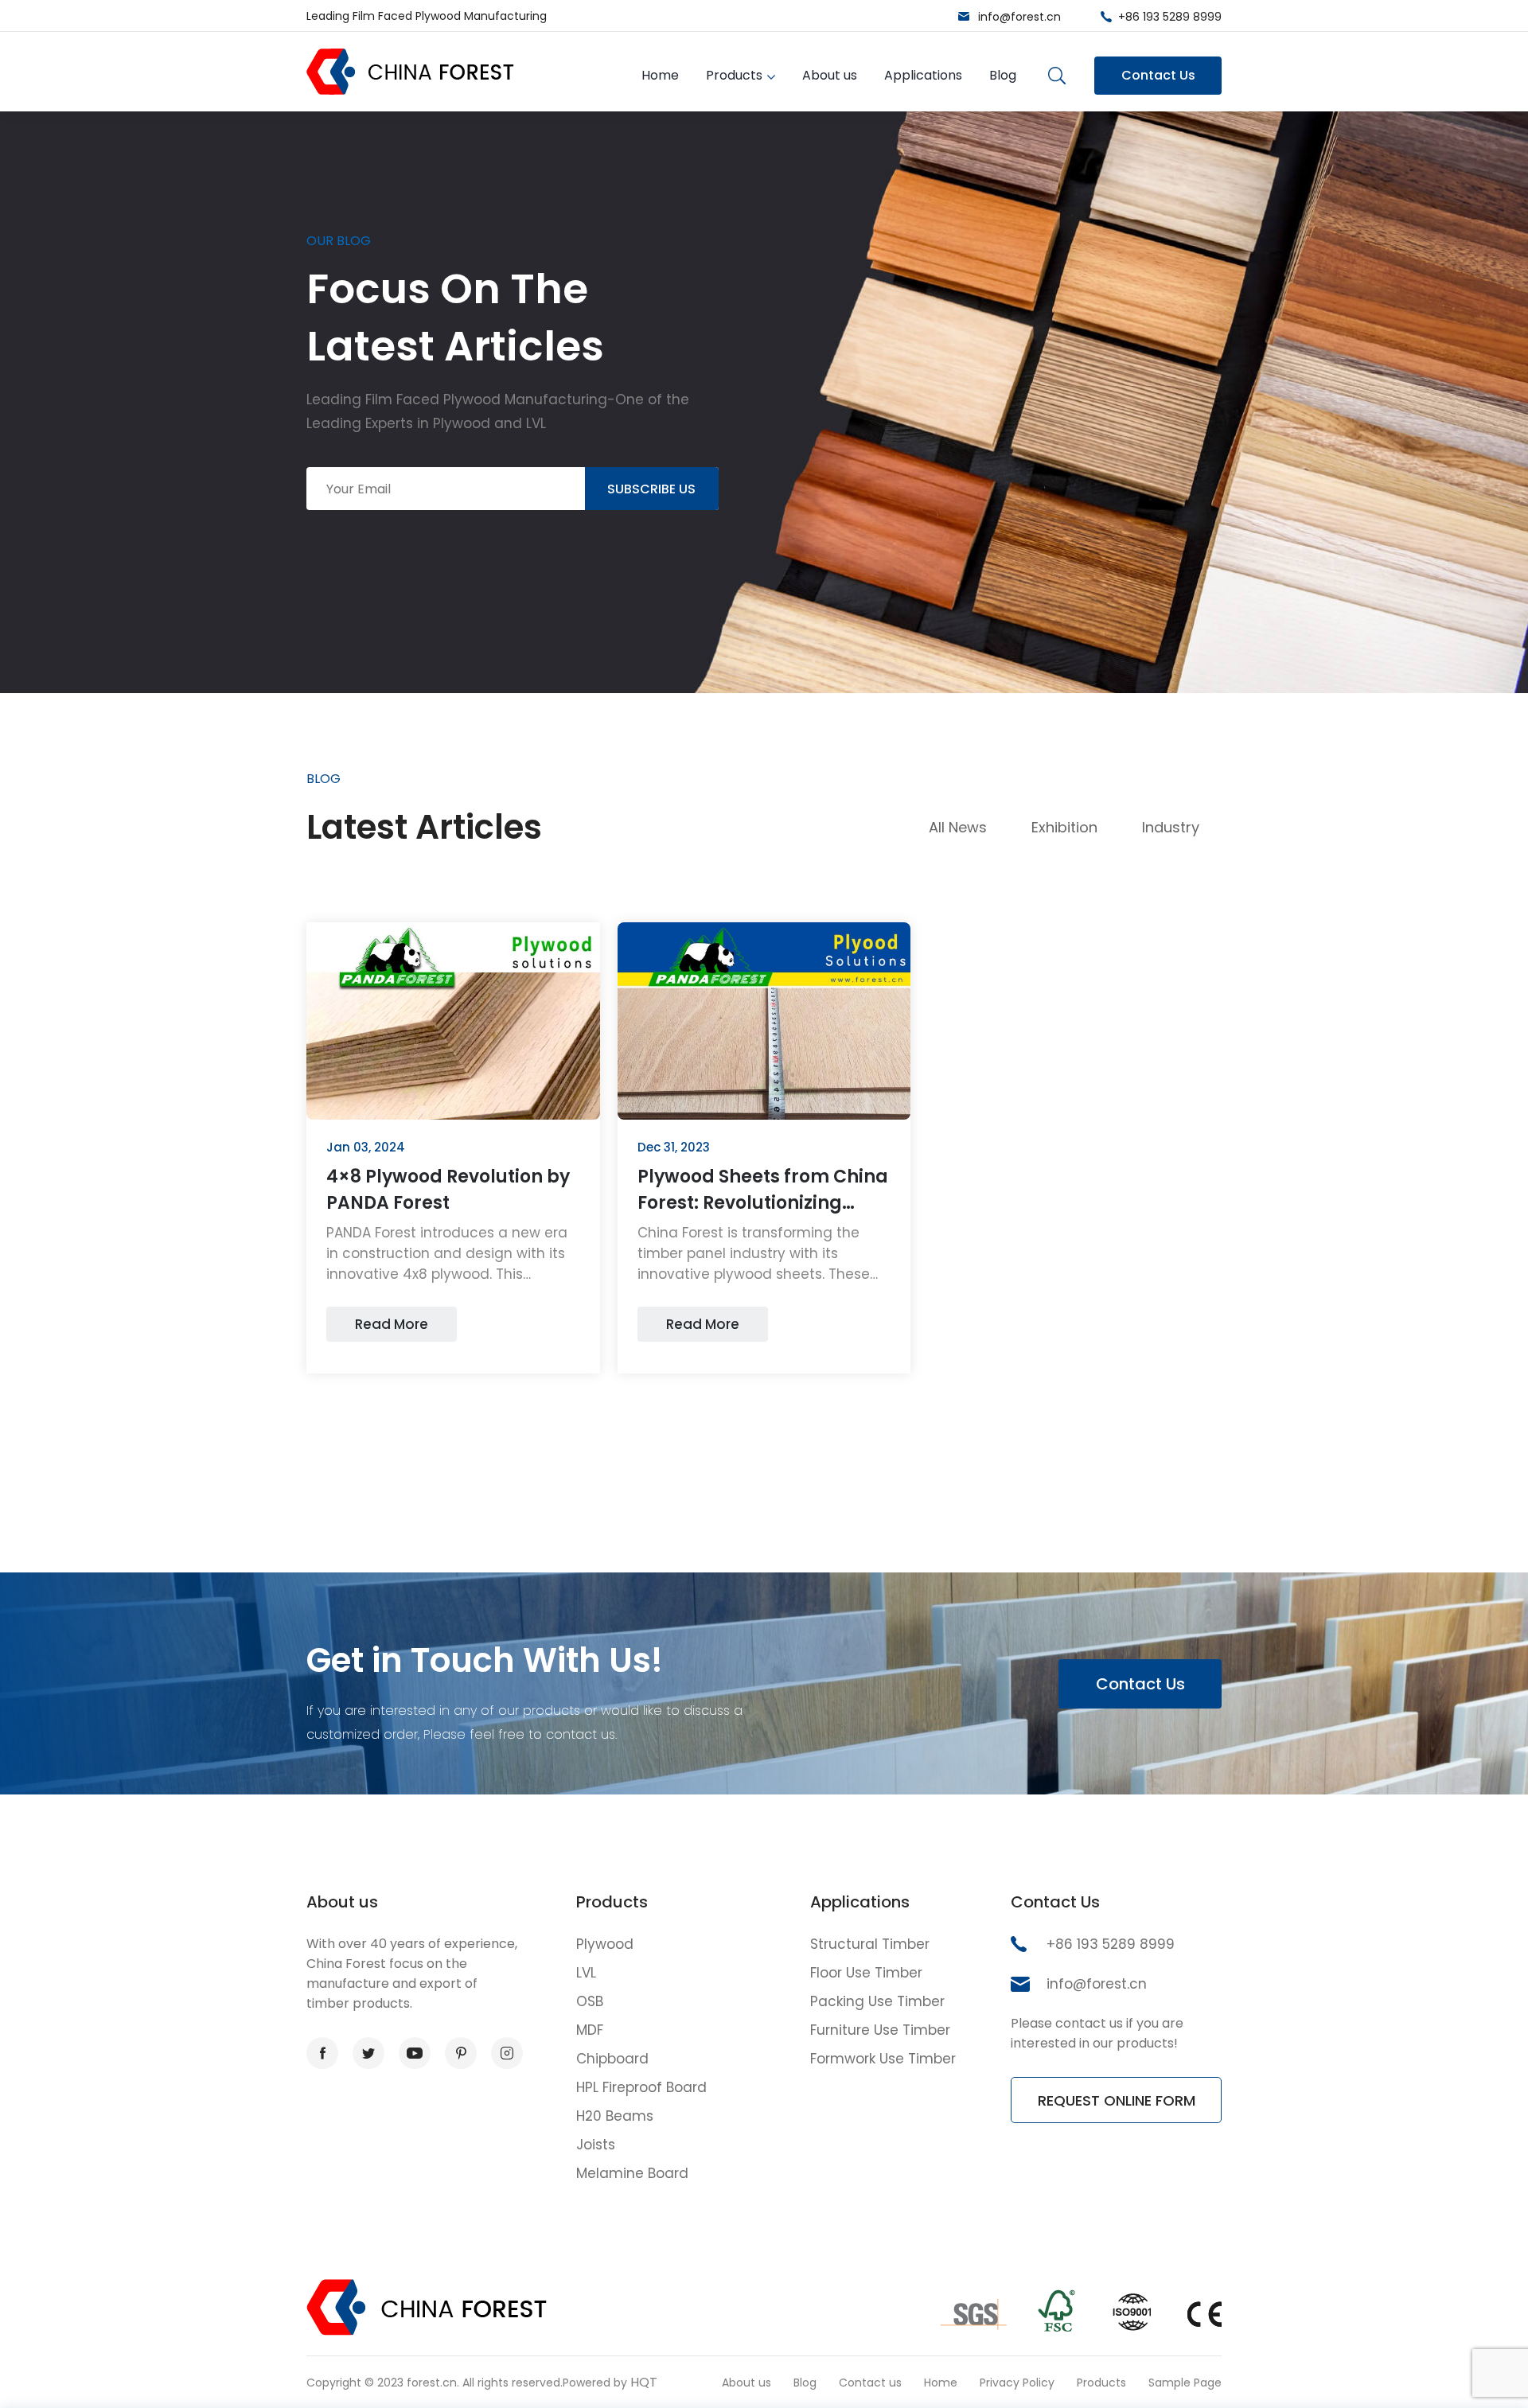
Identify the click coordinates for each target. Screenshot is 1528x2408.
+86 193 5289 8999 (1170, 17)
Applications (923, 75)
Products (734, 75)
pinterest (461, 2053)
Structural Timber (870, 1944)
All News (958, 827)
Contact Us (1158, 75)
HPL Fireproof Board (641, 2087)
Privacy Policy (1017, 2383)
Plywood (605, 1944)
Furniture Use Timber (880, 2030)
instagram (507, 2053)
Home (660, 75)
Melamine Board (632, 2173)
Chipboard (612, 2059)
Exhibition (1064, 827)
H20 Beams (615, 2116)
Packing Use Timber (877, 2001)
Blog (1003, 75)
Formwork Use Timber (883, 2059)
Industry (1171, 827)
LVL (586, 1973)
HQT (644, 2382)
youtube (415, 2053)
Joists (596, 2145)
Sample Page (1185, 2383)
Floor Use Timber (866, 1973)
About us (830, 75)
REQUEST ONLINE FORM (1117, 2100)
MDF (590, 2030)
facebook (322, 2053)
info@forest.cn (1019, 17)
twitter (368, 2053)
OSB (590, 2001)
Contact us (870, 2383)
